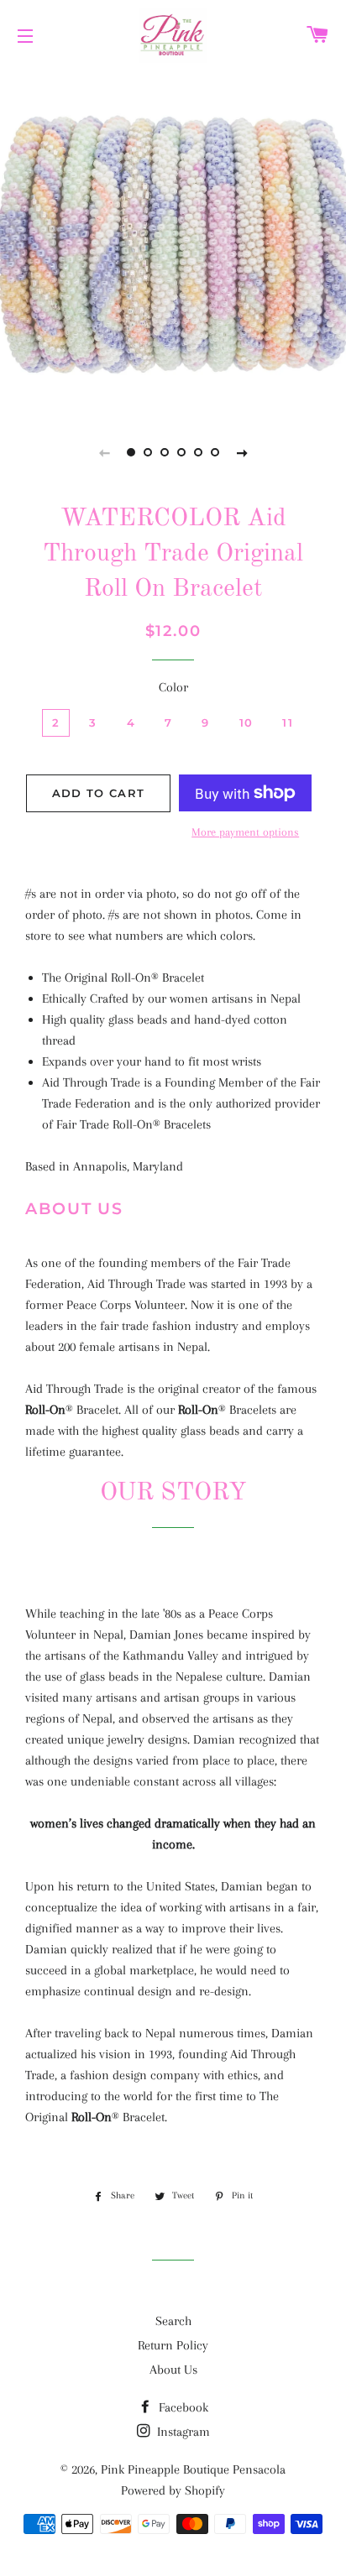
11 (288, 722)
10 (246, 722)
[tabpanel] (173, 240)
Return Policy (173, 2345)
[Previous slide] (104, 452)
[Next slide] (242, 452)
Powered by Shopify (173, 2490)
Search (173, 2321)
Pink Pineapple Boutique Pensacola (193, 2469)
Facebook (182, 2407)
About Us (173, 2370)
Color (173, 687)
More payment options (245, 832)
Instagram (182, 2432)
